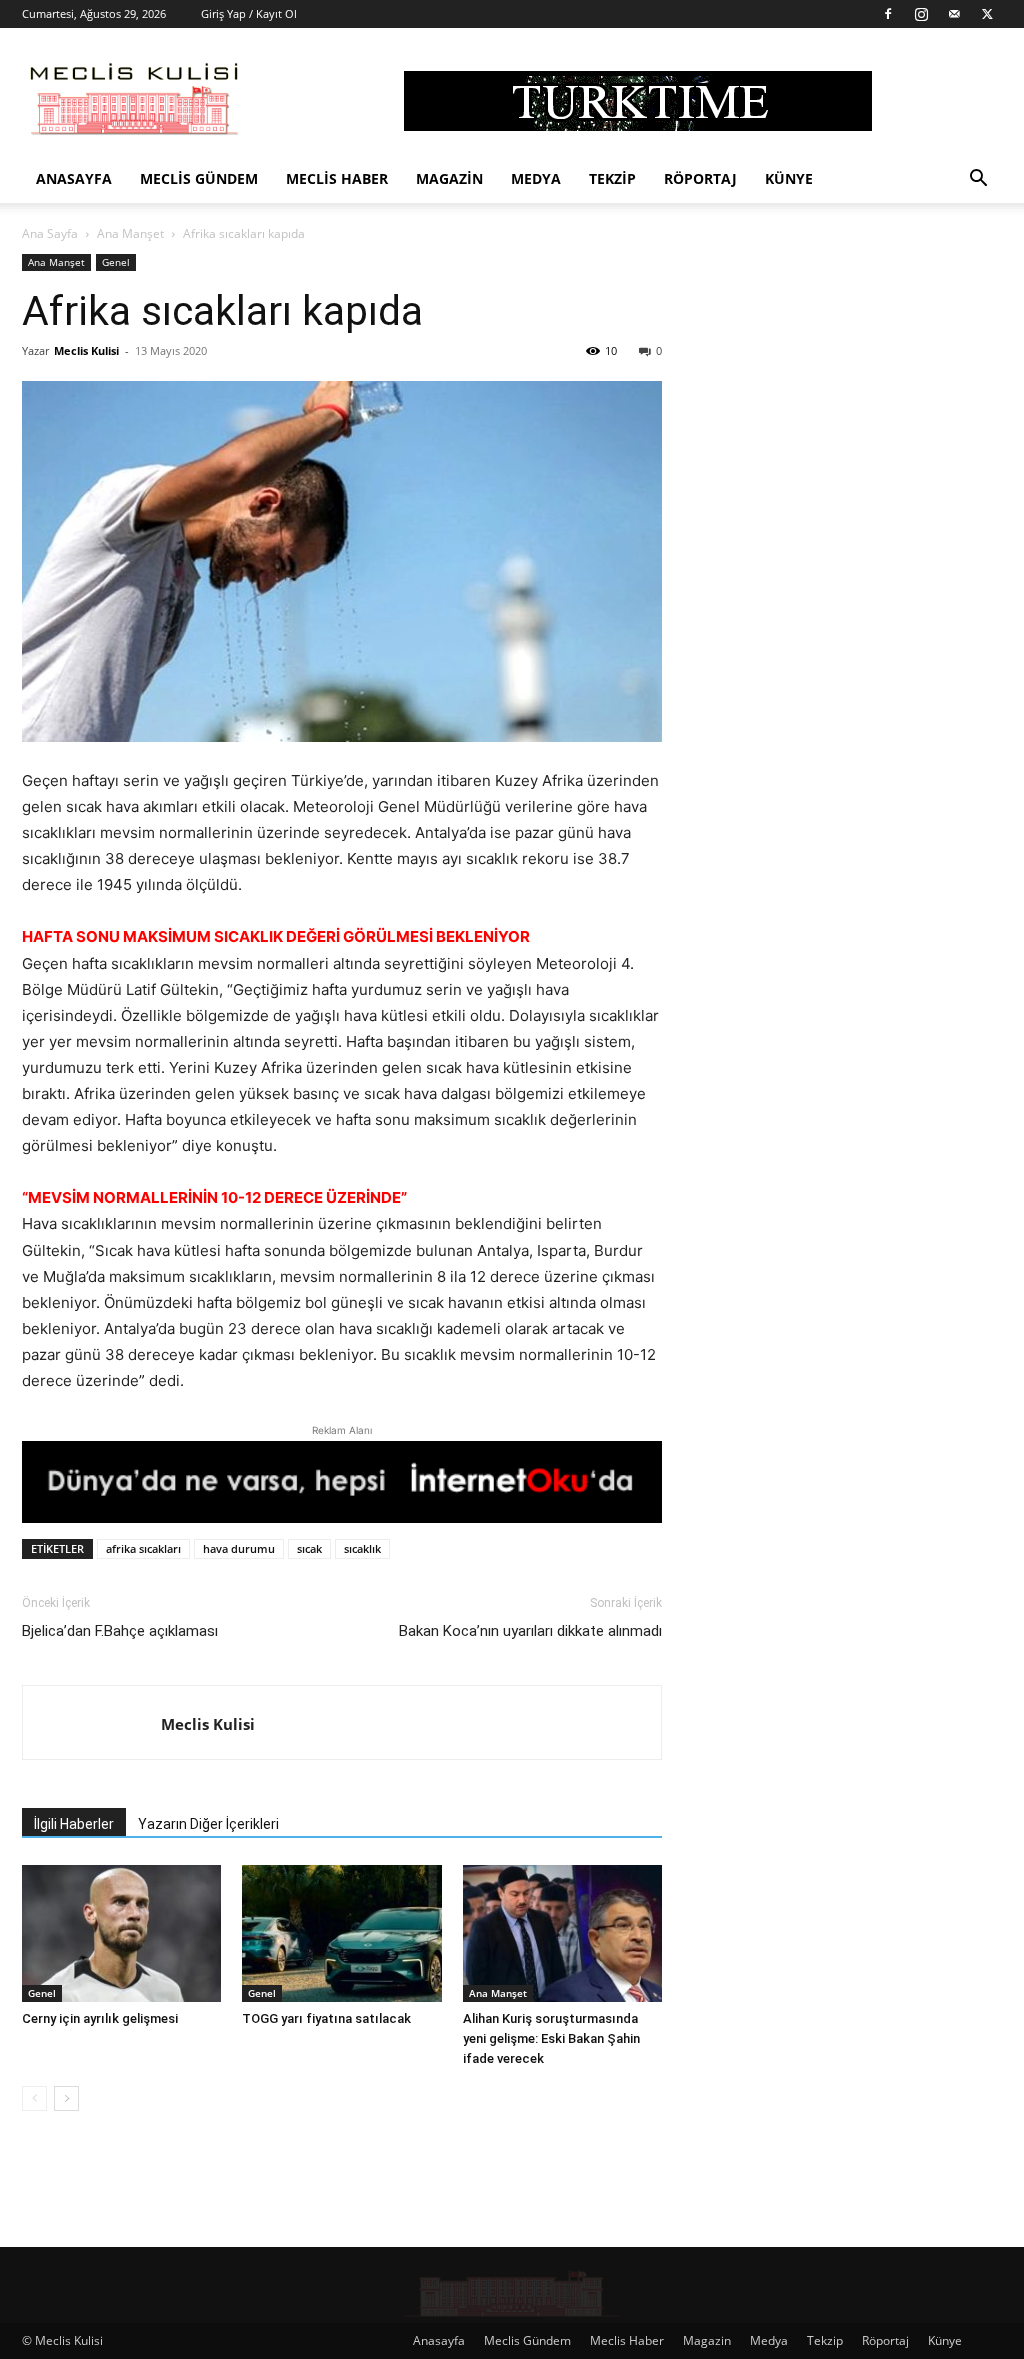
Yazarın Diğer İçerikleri (208, 1824)
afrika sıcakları (143, 1548)
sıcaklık (362, 1548)
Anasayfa (74, 178)
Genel (116, 262)
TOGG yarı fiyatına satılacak (326, 2018)
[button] (978, 180)
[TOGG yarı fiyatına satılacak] (341, 1933)
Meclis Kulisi (86, 350)
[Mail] (954, 14)
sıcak (309, 1548)
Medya (536, 178)
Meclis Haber (337, 178)
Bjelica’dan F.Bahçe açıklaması (120, 1631)
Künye (789, 178)
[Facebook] (888, 14)
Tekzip (612, 178)
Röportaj (700, 178)
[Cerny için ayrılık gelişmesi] (121, 1933)
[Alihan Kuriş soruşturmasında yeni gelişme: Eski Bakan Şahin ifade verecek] (562, 1933)
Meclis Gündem (199, 178)
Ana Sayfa (50, 233)
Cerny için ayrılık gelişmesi (100, 2018)
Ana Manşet (130, 233)
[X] (987, 14)
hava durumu (239, 1548)
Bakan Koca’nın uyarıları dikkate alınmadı (530, 1631)
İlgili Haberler (74, 1824)
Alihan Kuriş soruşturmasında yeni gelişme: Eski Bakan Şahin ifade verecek (551, 2038)
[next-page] (66, 2098)
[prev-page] (34, 2098)
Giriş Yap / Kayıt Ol (249, 13)
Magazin (449, 178)
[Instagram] (921, 14)
